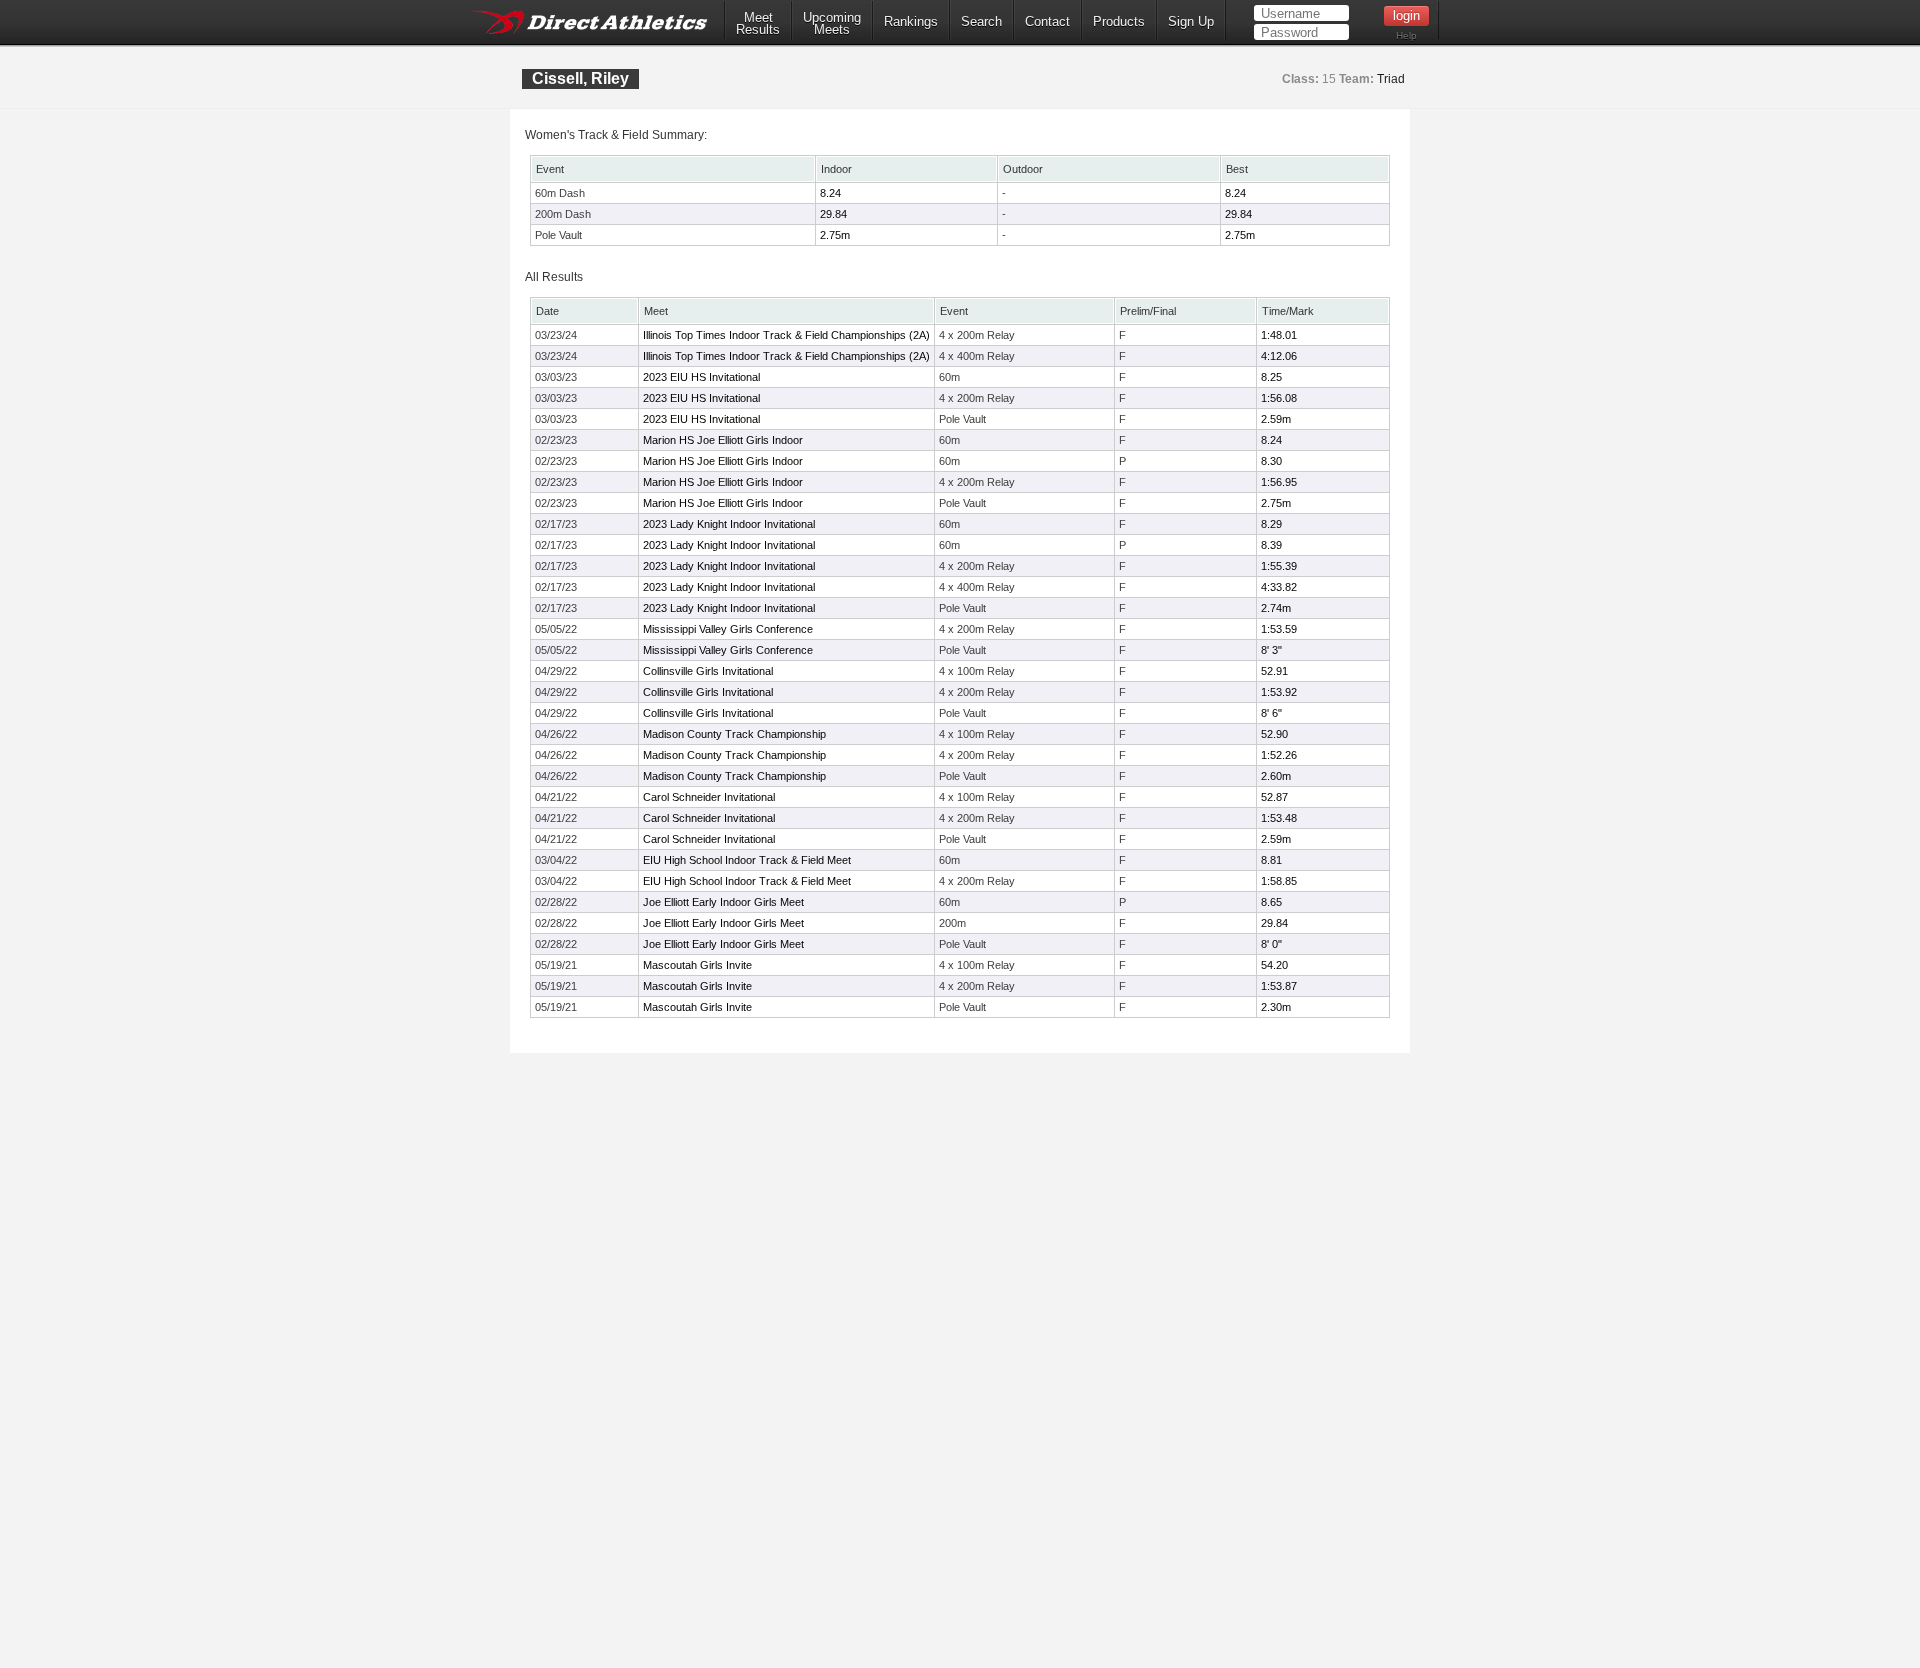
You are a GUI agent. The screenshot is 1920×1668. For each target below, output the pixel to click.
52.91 (1274, 671)
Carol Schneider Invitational (709, 797)
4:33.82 (1279, 587)
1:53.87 (1279, 986)
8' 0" (1271, 944)
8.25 (1271, 377)
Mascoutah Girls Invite (697, 965)
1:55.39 (1279, 566)
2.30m (1276, 1007)
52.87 (1274, 797)
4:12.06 (1279, 356)
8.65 (1271, 902)
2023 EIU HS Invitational (701, 377)
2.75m (835, 235)
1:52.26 (1279, 755)
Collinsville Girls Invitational (708, 671)
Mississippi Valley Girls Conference (728, 629)
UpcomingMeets (832, 24)
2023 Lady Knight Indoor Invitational (729, 524)
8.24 (830, 193)
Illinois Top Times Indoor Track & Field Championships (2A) (786, 335)
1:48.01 (1279, 335)
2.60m (1276, 776)
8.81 (1271, 860)
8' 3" (1271, 650)
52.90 (1274, 734)
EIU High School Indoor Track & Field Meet (747, 860)
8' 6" (1271, 713)
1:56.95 (1279, 482)
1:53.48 (1279, 818)
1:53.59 (1279, 629)
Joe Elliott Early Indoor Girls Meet (723, 902)
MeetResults (758, 24)
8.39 (1271, 545)
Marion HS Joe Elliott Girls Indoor (723, 440)
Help (1406, 35)
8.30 (1271, 461)
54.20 (1274, 965)
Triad (1391, 79)
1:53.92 (1279, 692)
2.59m (1276, 419)
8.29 (1271, 524)
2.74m (1276, 608)
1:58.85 (1279, 881)
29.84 (833, 214)
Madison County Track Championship (734, 734)
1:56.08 (1279, 398)
